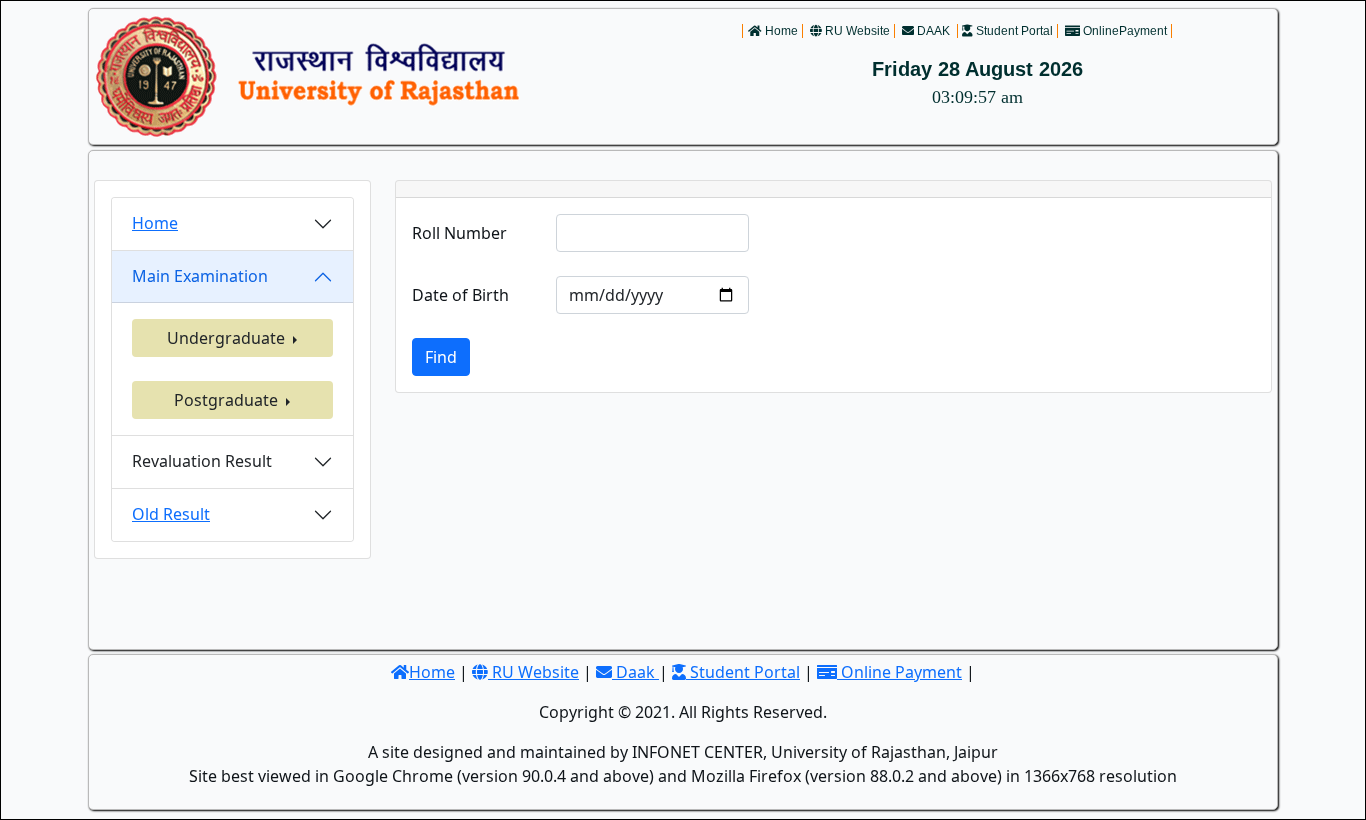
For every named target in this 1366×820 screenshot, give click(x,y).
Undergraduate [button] (228, 338)
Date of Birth (460, 295)
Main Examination (200, 276)
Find (441, 357)
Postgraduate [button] (228, 400)
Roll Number (459, 233)
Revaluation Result (202, 461)
